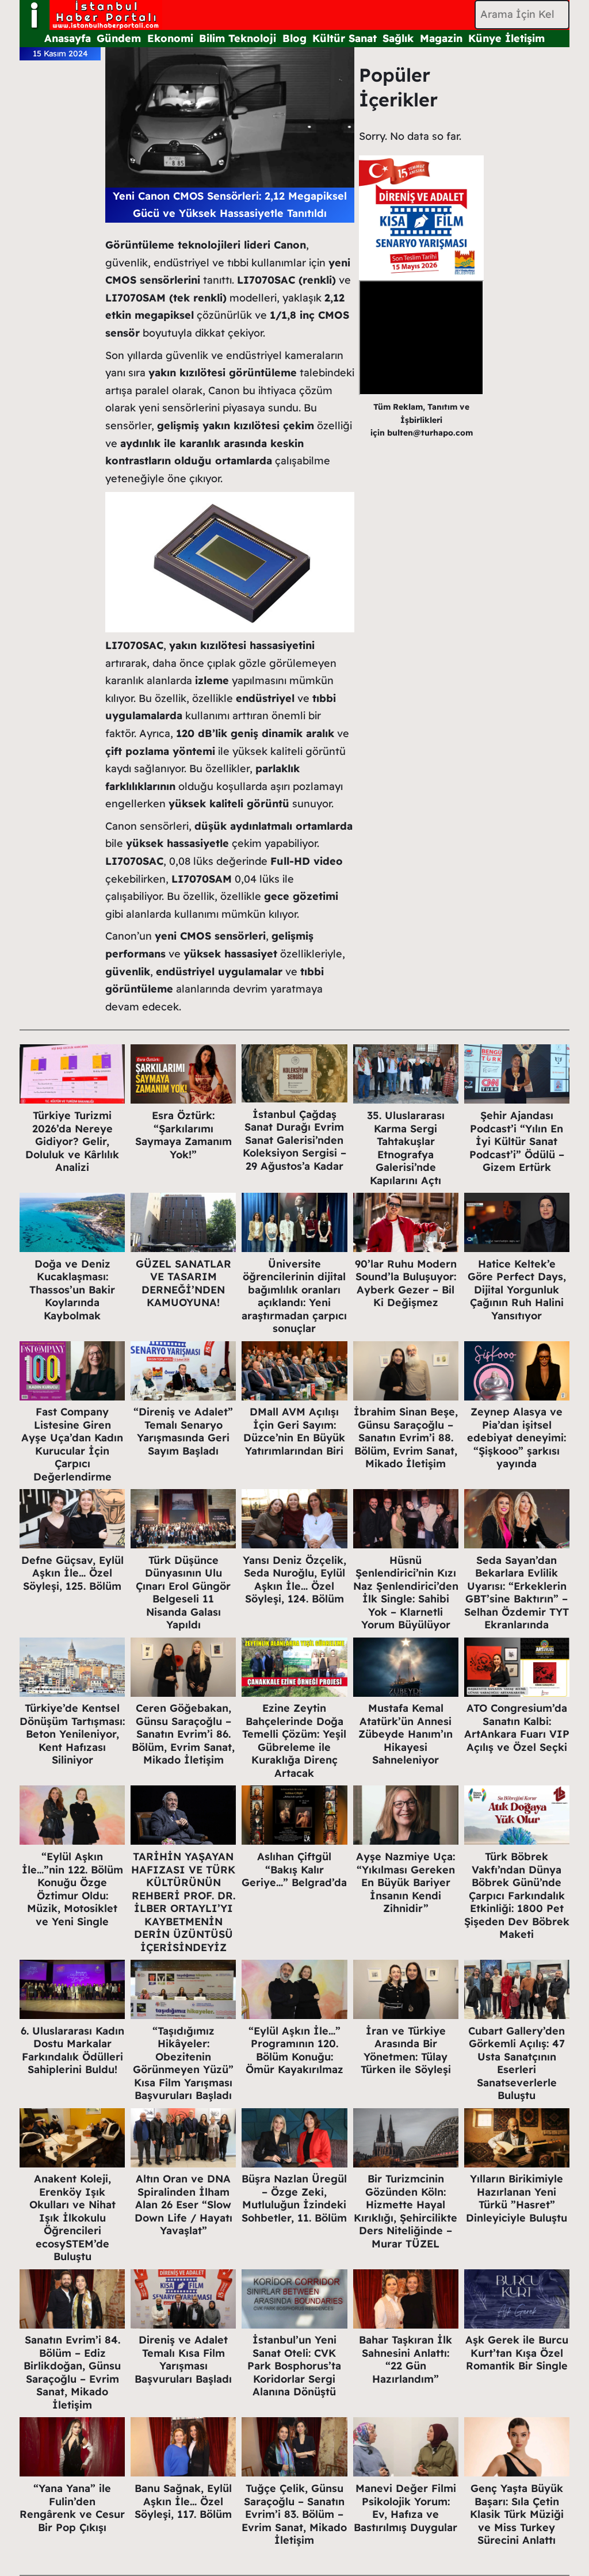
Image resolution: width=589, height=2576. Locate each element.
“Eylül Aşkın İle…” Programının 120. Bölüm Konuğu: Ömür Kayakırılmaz (294, 2050)
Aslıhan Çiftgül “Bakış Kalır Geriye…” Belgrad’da (294, 1869)
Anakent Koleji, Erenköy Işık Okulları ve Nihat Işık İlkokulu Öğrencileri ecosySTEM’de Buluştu (72, 2218)
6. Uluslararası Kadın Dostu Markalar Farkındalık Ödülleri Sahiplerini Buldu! (72, 2050)
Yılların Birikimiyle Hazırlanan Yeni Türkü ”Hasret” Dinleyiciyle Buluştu (517, 2198)
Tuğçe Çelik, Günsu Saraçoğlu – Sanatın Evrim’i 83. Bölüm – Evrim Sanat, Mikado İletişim (294, 2514)
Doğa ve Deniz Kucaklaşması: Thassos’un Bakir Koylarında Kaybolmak (72, 1290)
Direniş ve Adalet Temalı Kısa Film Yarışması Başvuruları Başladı (183, 2359)
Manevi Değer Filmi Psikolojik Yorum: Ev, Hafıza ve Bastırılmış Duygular (406, 2508)
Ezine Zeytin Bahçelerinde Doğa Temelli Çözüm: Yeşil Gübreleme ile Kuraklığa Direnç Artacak (294, 1741)
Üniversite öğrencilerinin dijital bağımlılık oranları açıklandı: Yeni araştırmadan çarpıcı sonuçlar (294, 1296)
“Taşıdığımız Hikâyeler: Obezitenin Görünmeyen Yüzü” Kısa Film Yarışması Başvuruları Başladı (183, 2063)
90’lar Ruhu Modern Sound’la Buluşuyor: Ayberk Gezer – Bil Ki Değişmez (406, 1283)
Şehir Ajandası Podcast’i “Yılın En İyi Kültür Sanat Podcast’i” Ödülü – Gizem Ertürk (517, 1141)
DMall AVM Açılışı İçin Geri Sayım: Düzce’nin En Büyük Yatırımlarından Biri (294, 1431)
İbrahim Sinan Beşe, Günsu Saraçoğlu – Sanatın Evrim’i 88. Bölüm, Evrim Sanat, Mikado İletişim (406, 1438)
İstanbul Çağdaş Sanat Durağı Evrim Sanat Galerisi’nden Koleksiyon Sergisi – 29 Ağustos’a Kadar (294, 1140)
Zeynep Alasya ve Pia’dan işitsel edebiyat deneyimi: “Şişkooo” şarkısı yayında (517, 1438)
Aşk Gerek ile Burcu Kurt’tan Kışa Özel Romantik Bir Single (517, 2353)
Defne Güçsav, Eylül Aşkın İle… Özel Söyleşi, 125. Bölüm (72, 1573)
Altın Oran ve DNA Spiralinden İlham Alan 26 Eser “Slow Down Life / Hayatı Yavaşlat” (183, 2205)
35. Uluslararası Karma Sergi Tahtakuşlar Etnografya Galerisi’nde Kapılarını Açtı (406, 1148)
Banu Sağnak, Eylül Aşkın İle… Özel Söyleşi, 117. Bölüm (183, 2501)
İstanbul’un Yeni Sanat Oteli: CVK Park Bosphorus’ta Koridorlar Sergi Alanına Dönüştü (294, 2366)
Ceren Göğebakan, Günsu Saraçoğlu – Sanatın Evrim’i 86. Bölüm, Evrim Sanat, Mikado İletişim (183, 1734)
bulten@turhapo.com (430, 433)
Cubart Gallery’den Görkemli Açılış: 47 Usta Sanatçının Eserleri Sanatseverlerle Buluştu (517, 2063)
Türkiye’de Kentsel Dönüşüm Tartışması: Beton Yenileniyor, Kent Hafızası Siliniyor (72, 1734)
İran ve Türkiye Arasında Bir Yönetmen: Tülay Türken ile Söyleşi (406, 2050)
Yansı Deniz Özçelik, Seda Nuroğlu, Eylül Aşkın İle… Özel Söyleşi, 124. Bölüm (294, 1580)
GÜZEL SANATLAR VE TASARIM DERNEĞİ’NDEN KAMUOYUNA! (183, 1283)
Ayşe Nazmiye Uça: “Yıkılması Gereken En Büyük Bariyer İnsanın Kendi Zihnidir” (406, 1882)
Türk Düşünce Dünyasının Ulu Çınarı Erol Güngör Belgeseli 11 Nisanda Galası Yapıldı (183, 1593)
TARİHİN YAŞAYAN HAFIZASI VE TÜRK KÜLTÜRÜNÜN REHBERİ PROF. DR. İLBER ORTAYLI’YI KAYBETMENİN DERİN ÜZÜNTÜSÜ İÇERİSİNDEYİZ (183, 1902)
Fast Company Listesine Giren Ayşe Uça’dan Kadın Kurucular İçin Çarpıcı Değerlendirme (72, 1444)
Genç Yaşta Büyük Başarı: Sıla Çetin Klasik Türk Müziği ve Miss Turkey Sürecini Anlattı (517, 2514)
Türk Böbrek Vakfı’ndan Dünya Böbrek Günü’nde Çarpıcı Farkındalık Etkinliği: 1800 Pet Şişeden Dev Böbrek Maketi (517, 1895)
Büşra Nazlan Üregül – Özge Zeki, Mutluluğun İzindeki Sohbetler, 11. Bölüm (294, 2198)
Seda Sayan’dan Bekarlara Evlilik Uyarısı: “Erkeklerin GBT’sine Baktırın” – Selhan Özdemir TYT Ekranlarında (517, 1593)
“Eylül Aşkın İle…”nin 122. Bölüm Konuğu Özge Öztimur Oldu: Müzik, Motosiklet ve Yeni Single (72, 1889)
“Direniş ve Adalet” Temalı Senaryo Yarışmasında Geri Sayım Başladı (183, 1431)
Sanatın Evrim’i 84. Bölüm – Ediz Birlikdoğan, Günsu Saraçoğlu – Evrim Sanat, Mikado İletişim (72, 2372)
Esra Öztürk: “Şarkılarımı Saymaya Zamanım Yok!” (183, 1135)
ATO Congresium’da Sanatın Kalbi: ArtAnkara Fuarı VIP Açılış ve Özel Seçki (517, 1728)
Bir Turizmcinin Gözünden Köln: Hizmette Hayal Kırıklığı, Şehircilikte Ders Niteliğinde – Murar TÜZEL (406, 2211)
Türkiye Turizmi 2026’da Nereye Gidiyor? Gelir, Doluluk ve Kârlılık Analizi (72, 1141)
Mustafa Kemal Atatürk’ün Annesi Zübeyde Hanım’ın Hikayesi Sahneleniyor (406, 1734)
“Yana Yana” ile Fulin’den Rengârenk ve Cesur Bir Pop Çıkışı (72, 2508)
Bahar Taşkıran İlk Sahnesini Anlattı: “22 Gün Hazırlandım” (406, 2359)
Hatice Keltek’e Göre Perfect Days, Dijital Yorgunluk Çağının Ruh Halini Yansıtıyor (517, 1290)
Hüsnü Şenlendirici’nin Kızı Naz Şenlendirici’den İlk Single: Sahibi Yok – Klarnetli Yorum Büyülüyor (406, 1593)
